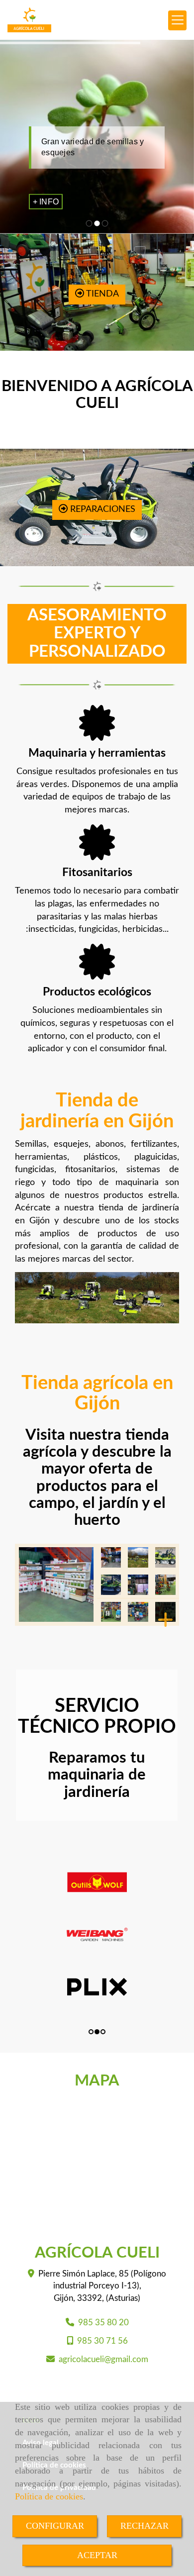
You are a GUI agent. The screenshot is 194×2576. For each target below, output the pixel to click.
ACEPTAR (97, 2555)
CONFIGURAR (55, 2526)
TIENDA (101, 294)
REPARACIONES (101, 509)
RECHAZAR (145, 2526)
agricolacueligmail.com (103, 2359)
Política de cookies (49, 2496)
